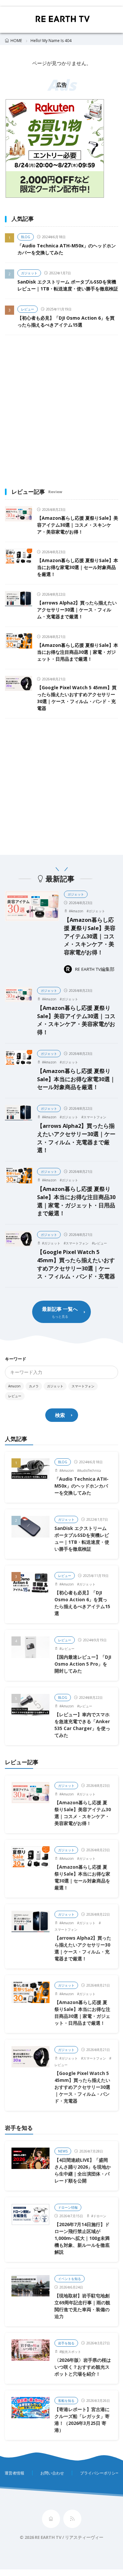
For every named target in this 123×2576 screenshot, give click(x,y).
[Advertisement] (61, 410)
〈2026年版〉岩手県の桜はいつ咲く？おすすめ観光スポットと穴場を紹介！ (83, 2367)
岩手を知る (66, 2343)
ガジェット (29, 273)
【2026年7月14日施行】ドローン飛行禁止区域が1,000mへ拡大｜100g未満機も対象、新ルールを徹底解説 (82, 2238)
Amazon (77, 911)
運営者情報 (14, 2473)
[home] (51, 2519)
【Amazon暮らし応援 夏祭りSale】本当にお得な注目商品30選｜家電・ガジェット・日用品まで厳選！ (78, 652)
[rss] (72, 2519)
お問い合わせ (52, 2473)
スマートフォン (95, 1117)
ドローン (100, 2216)
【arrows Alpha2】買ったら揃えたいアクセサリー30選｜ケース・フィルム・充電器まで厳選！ (77, 610)
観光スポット (71, 2352)
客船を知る (66, 2401)
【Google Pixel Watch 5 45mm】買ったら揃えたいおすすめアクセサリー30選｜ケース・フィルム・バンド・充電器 (76, 1264)
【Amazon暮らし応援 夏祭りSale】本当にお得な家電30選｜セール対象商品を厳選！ (78, 567)
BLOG (26, 237)
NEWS (63, 2151)
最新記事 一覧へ (60, 1309)
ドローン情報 (68, 2207)
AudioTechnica (90, 1470)
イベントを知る (70, 2279)
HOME (16, 41)
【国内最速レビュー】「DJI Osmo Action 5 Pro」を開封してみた (83, 1664)
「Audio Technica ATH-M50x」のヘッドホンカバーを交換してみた (82, 1486)
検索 (60, 1415)
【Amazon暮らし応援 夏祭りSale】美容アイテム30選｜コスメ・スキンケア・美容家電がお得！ (78, 525)
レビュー (28, 309)
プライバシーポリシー (100, 2473)
